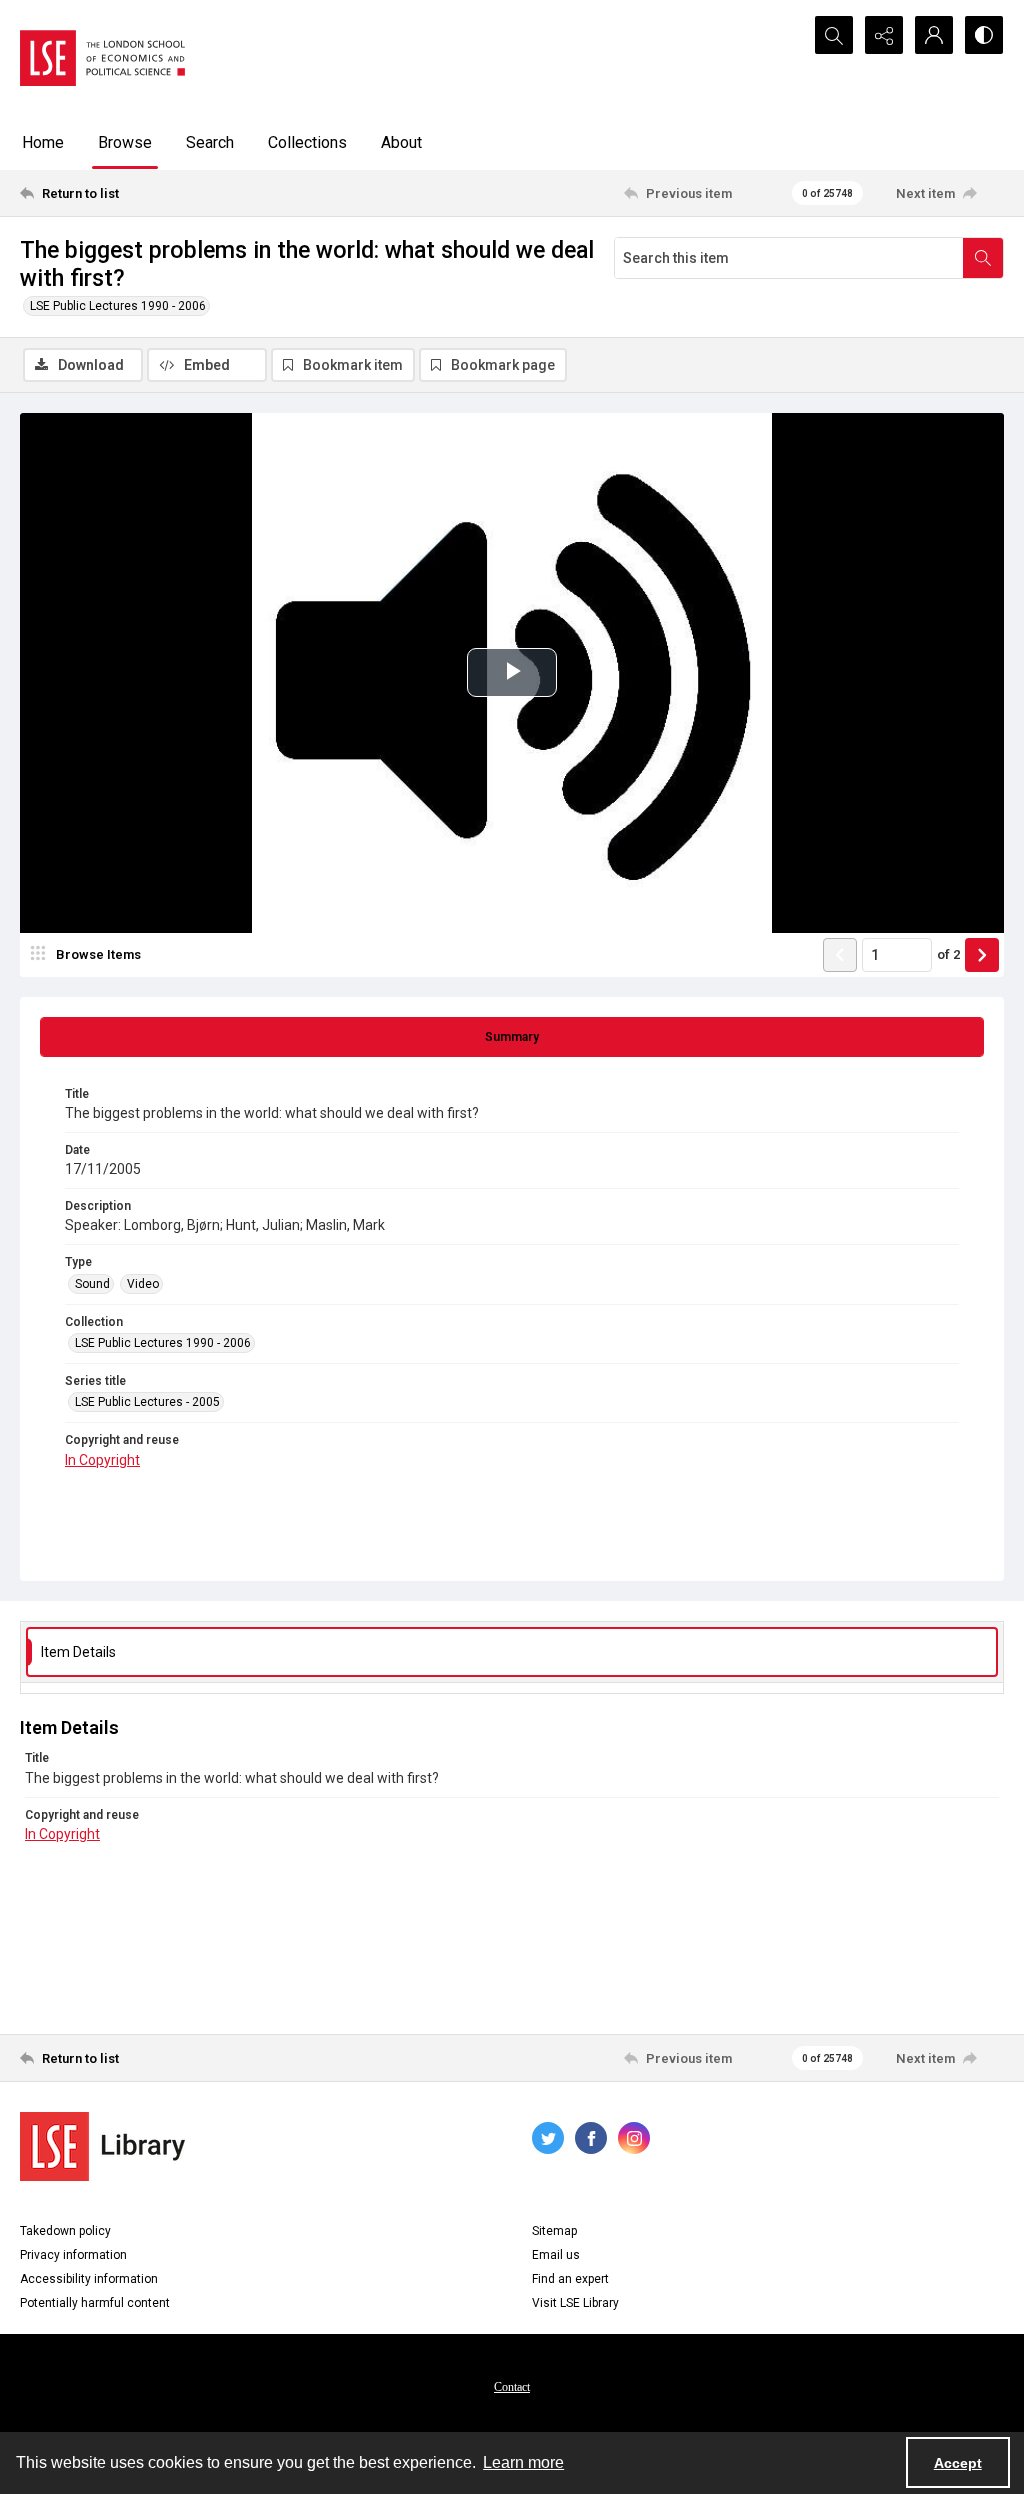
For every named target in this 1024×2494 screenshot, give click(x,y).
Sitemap (554, 2231)
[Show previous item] (840, 955)
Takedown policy (65, 2231)
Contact (512, 2387)
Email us (556, 2255)
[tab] (512, 1037)
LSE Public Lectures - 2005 (147, 1402)
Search (210, 142)
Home (43, 142)
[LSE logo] (102, 58)
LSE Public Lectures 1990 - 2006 (118, 306)
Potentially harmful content (95, 2303)
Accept (958, 2463)
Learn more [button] (523, 2462)
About (401, 142)
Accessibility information (89, 2279)
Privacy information (73, 2255)
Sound (92, 1284)
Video (143, 1284)
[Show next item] (982, 955)
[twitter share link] (548, 2138)
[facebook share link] (591, 2138)
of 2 (948, 954)
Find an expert (570, 2279)
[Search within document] (983, 258)
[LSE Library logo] (102, 2146)
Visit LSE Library (575, 2303)
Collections (307, 142)
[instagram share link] (634, 2138)
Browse (125, 142)
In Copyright (102, 1460)
